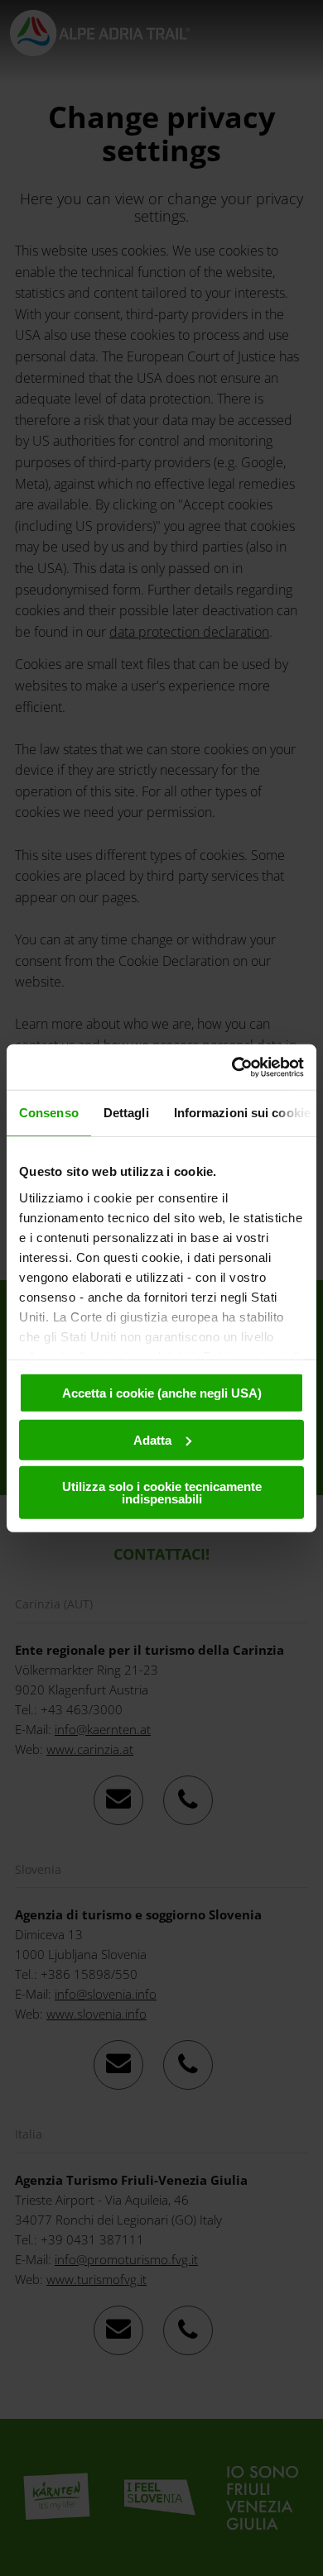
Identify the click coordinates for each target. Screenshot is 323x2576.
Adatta (152, 1439)
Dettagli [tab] (126, 1113)
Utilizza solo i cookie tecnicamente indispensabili (162, 1493)
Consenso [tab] (49, 1113)
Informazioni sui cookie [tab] (242, 1113)
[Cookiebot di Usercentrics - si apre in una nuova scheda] (232, 1067)
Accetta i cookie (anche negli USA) (162, 1393)
